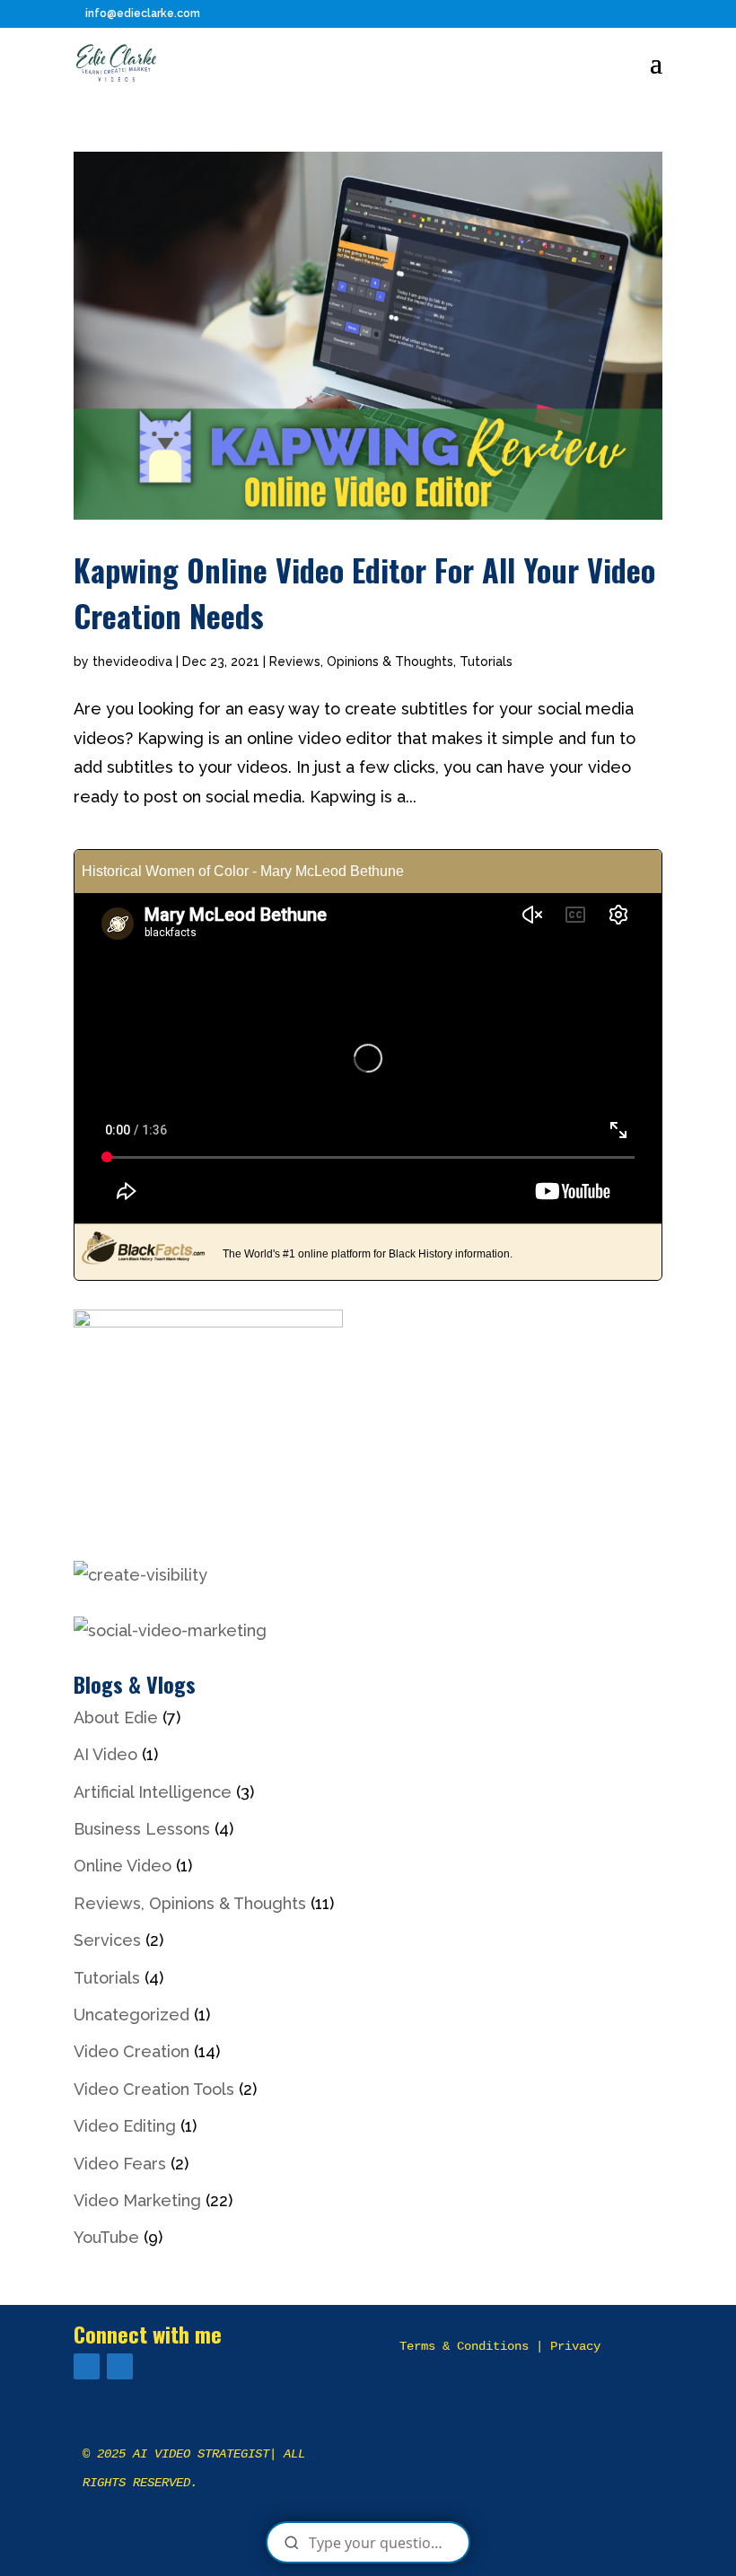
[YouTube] (87, 2366)
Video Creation (131, 2051)
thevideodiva (132, 662)
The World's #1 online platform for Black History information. (368, 1254)
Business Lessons (142, 1829)
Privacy (575, 2346)
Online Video (123, 1866)
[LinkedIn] (120, 2366)
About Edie (116, 1717)
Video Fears (120, 2164)
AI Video (105, 1754)
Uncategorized (131, 2015)
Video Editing (125, 2126)
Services (107, 1940)
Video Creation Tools (154, 2089)
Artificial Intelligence (153, 1792)
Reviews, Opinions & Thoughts (361, 662)
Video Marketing (137, 2200)
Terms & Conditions (464, 2346)
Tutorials (486, 662)
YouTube (106, 2237)
